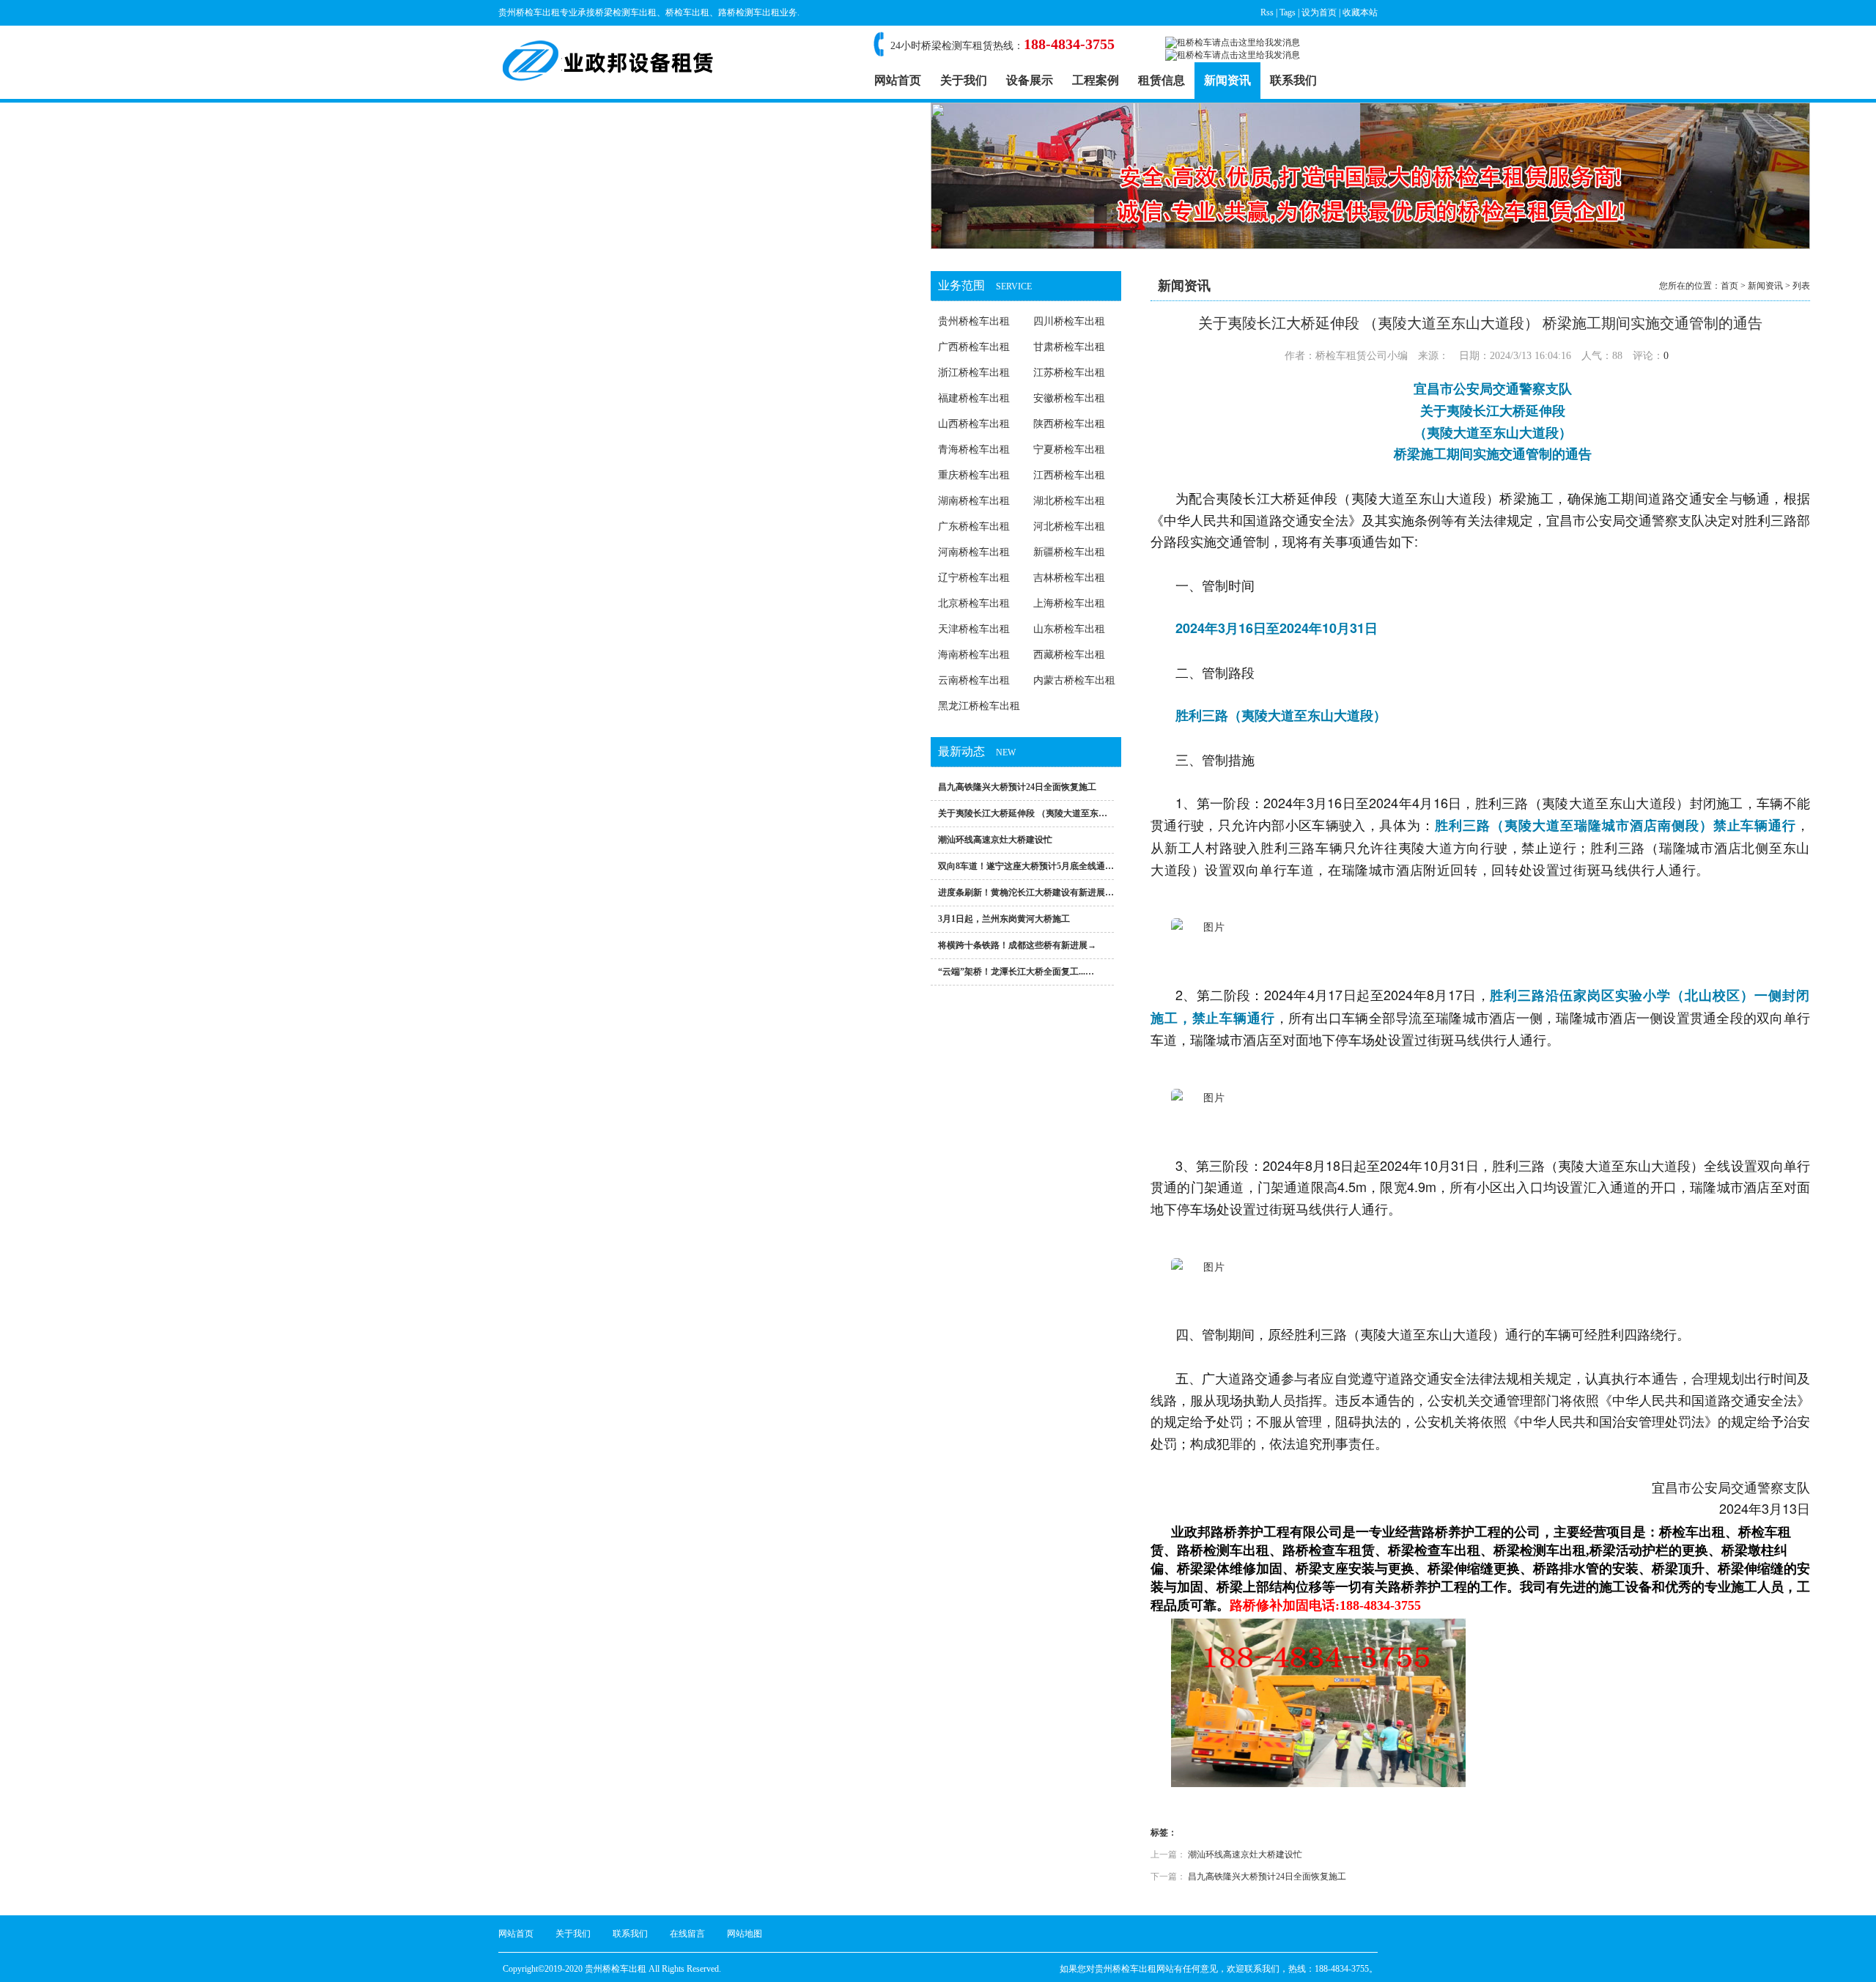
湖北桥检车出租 (1069, 501)
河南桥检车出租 (974, 552)
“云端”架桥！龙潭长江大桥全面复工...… (1016, 972)
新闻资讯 (1227, 80)
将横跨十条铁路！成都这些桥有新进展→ (1017, 945)
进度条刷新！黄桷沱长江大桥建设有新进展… (1026, 892)
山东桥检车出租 (1069, 629)
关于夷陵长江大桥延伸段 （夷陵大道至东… (1023, 813)
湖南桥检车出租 (974, 501)
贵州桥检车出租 (974, 321)
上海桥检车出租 (1069, 603)
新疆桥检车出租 (1069, 552)
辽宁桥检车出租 (974, 578)
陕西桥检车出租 (1069, 424)
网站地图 (745, 1934)
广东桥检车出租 (974, 526)
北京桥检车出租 (974, 603)
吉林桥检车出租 (1069, 578)
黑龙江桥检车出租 (979, 706)
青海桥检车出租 (974, 450)
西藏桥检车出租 (1069, 655)
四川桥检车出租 (1069, 321)
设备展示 (1030, 80)
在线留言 (687, 1934)
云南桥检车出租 (974, 680)
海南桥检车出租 (974, 655)
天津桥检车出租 (974, 629)
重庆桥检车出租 (974, 475)
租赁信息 (1162, 80)
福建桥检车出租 (974, 398)
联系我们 (1293, 80)
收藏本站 (1360, 12)
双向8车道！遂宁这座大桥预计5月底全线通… (1026, 866)
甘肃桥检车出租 (1069, 347)
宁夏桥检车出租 (1069, 450)
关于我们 (964, 80)
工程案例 (1096, 80)
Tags (1288, 12)
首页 (1729, 286)
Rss (1267, 12)
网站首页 (898, 80)
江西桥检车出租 (1069, 475)
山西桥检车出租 (974, 424)
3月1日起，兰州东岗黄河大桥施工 (1004, 919)
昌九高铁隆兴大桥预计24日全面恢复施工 (1017, 787)
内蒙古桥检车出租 (1074, 680)
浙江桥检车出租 (974, 373)
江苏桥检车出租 (1069, 373)
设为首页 (1319, 12)
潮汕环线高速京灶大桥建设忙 (995, 840)
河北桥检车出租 (1069, 526)
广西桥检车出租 (974, 347)
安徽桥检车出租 (1069, 398)
